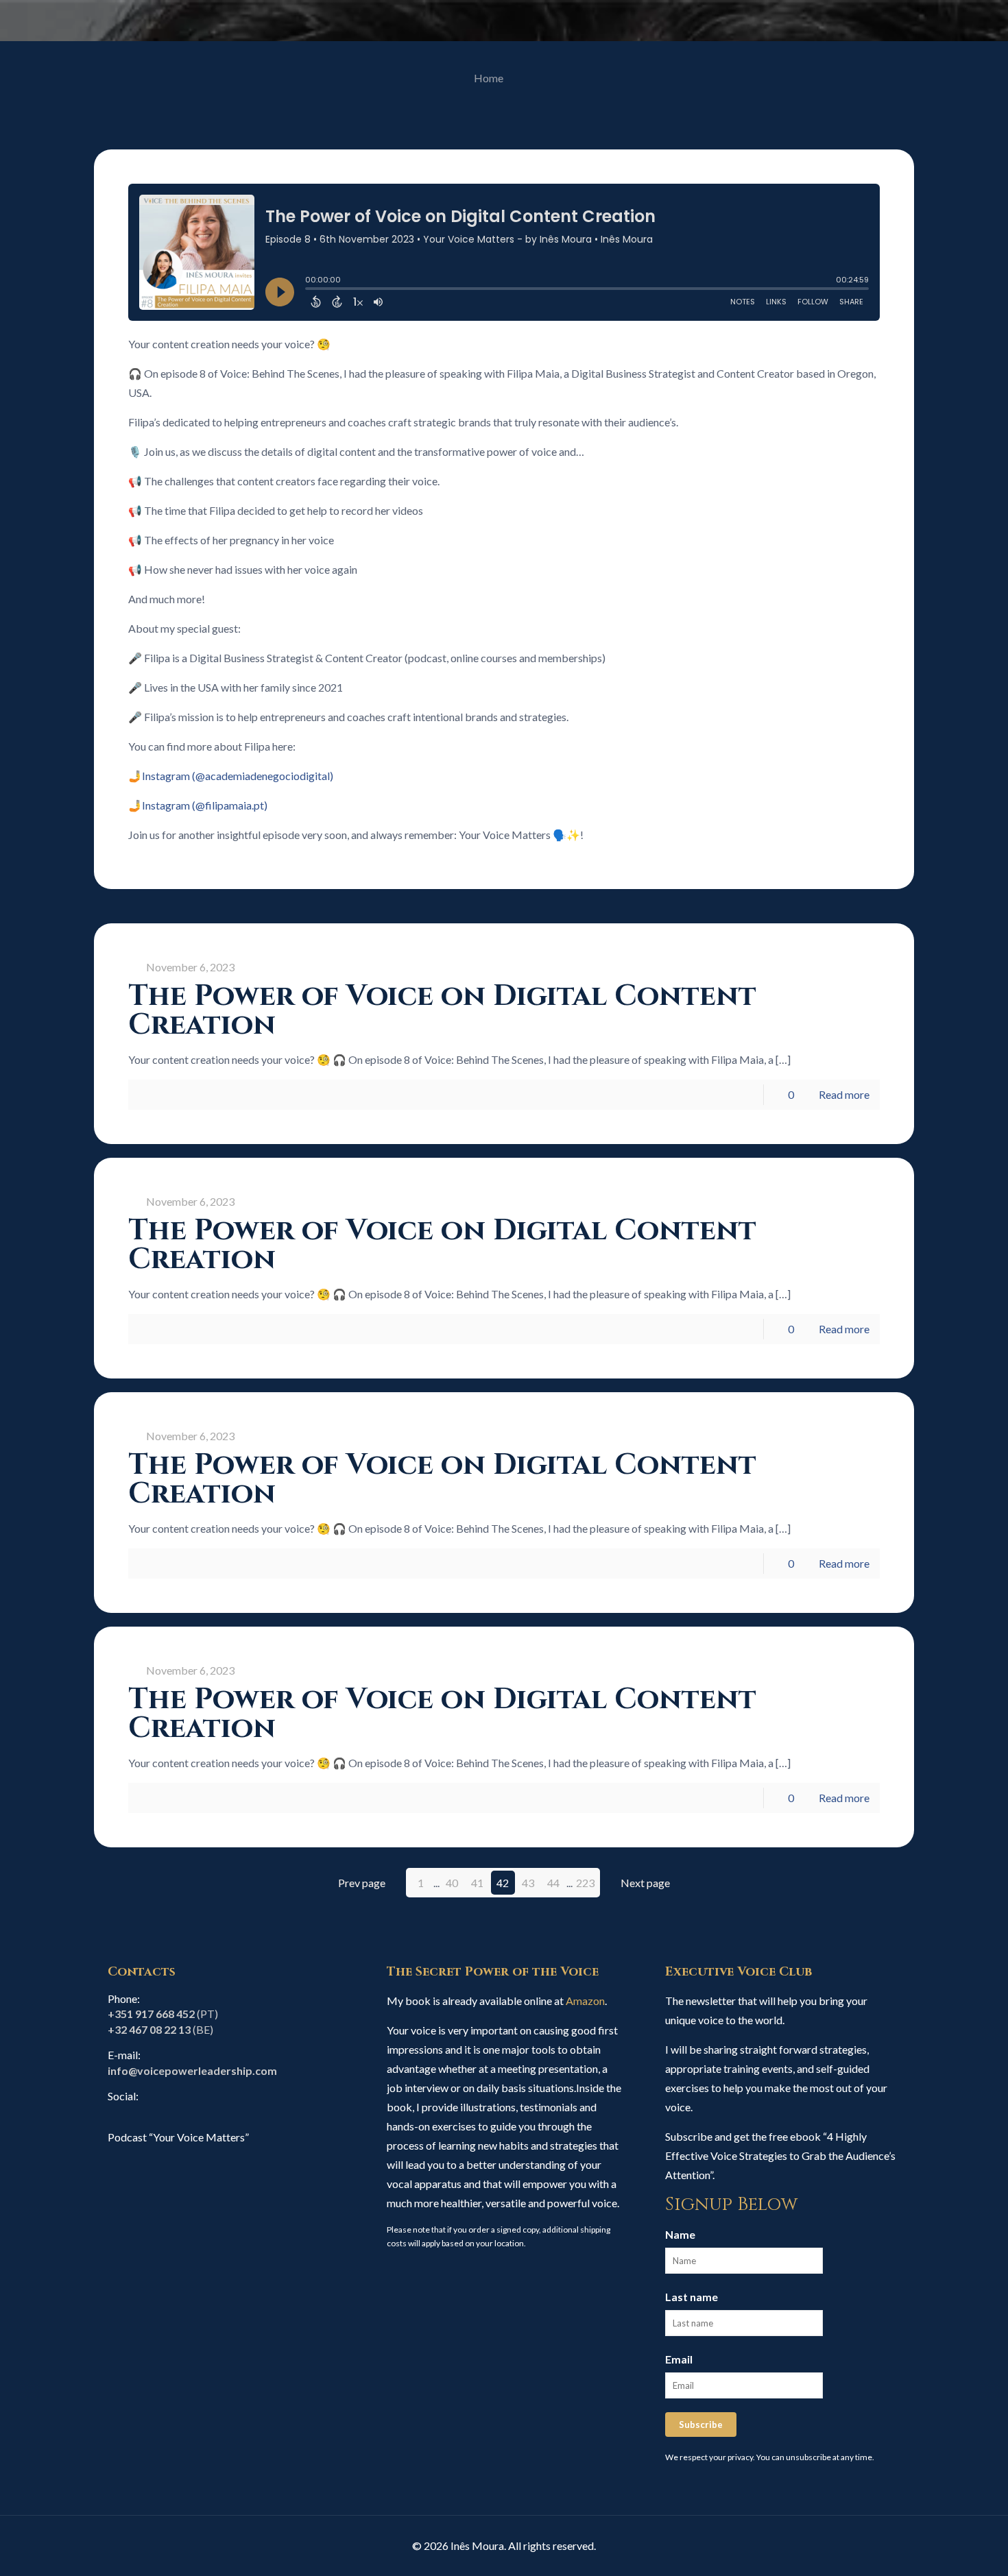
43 (528, 1883)
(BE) (160, 2029)
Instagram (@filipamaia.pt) (205, 805)
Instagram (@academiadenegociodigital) (238, 776)
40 (452, 1883)
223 (585, 1883)
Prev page (362, 1883)
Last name (692, 2297)
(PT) (163, 2014)
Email (679, 2359)
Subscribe (701, 2425)
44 (553, 1883)
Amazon (585, 2001)
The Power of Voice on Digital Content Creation (442, 1011)
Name (680, 2234)
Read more (844, 1094)
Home (489, 78)
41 (477, 1883)
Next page (645, 1883)
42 (503, 1883)
